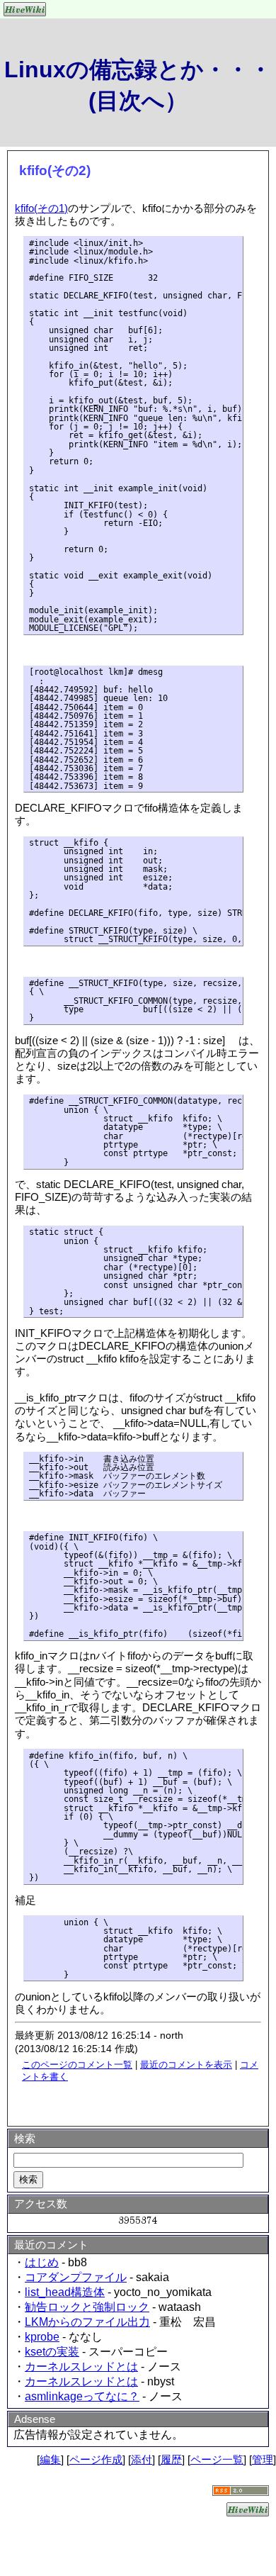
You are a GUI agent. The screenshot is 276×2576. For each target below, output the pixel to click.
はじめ (42, 2262)
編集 (50, 2459)
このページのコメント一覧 (77, 2065)
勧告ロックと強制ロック (87, 2307)
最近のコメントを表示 (186, 2065)
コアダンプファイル (76, 2277)
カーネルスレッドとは (81, 2367)
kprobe (42, 2337)
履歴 (171, 2459)
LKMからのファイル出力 (87, 2322)
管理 (263, 2459)
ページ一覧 (217, 2459)
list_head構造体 (65, 2292)
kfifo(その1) (41, 208)
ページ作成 (96, 2459)
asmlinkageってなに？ (82, 2396)
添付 (142, 2459)
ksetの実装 (52, 2352)
